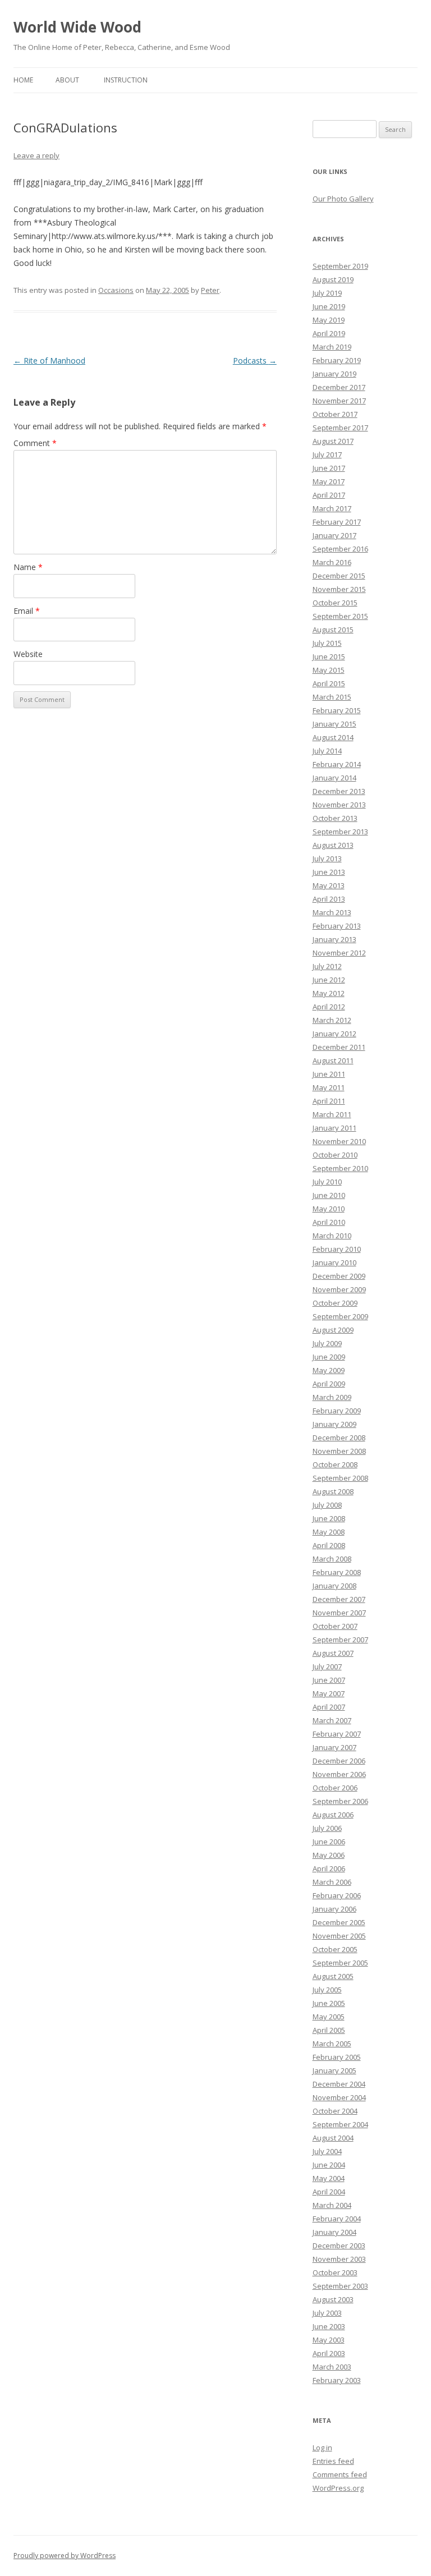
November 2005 (339, 1936)
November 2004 (339, 2097)
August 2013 (333, 845)
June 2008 (329, 1518)
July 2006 (327, 1828)
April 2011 (329, 1101)
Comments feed (340, 2474)
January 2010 (334, 1262)
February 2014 (337, 764)
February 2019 (337, 360)
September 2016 (340, 549)
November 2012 (339, 953)
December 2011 (339, 1047)
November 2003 (339, 2259)
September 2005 (340, 1963)
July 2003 (327, 2313)
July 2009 (327, 1343)
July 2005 (327, 1990)
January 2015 (334, 724)
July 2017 (327, 454)
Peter (210, 290)
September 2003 (340, 2286)
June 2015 (329, 656)
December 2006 (339, 1761)
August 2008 (333, 1491)
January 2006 (334, 1909)
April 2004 (329, 2192)
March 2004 (332, 2205)
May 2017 (329, 481)
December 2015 (339, 576)
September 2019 (340, 266)
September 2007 (340, 1640)
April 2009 (329, 1384)
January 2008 (334, 1586)
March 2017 (332, 508)
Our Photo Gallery (343, 199)
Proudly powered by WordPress (65, 2556)
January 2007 (334, 1747)
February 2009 (337, 1411)
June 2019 (329, 306)
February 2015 (337, 710)
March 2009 (332, 1397)
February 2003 (337, 2380)
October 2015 (335, 603)
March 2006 (332, 1882)
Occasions (116, 290)
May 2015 (329, 670)
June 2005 (329, 2003)
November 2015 (339, 589)
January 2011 (334, 1128)
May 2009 (329, 1370)
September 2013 (340, 832)
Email (27, 611)
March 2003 (332, 2367)
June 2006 (329, 1842)
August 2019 (333, 279)
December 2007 (339, 1599)
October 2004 (335, 2111)
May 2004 (329, 2178)
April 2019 (329, 333)
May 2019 (329, 320)
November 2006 (339, 1774)
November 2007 (339, 1613)
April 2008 (329, 1545)
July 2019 (327, 293)
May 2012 (329, 993)
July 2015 (327, 643)
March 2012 (332, 1020)
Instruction (126, 80)
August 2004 (333, 2138)
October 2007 (335, 1626)
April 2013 (329, 899)
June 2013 (329, 872)
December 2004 (339, 2084)
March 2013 (332, 912)
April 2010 (329, 1222)
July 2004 (327, 2151)
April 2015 (329, 683)
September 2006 (340, 1801)
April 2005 (329, 2030)
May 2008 (329, 1532)
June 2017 (329, 468)
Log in (322, 2448)
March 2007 (332, 1720)
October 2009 (335, 1303)
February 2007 (337, 1734)
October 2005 (335, 1949)
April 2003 (329, 2353)
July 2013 (327, 858)
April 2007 (329, 1707)
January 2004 (334, 2232)
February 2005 (337, 2057)
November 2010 (339, 1141)
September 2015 (340, 616)
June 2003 (329, 2326)
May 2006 (329, 1855)
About (67, 80)
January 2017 (334, 535)
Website (28, 654)
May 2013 (329, 885)
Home (23, 80)
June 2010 (329, 1195)
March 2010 (332, 1236)
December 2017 (339, 387)
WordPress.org (338, 2488)
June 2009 (329, 1357)
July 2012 (327, 966)
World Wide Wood (77, 27)
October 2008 (335, 1464)
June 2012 (329, 980)
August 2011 (333, 1060)
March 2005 (332, 2044)
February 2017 (337, 522)
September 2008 (340, 1478)
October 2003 (335, 2272)
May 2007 (329, 1693)
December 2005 (339, 1922)
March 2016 (332, 562)
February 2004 (337, 2219)
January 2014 (334, 778)
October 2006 (335, 1788)
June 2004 (329, 2165)
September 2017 (340, 428)
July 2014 (327, 751)
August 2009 (333, 1330)
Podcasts (255, 361)
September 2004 (340, 2124)
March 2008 (332, 1559)
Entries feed (333, 2461)
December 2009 (339, 1276)
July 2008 (327, 1505)
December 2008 (339, 1438)
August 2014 (333, 737)
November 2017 (339, 401)
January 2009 (334, 1424)
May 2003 (329, 2340)
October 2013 (335, 818)
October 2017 (335, 414)
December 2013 (339, 791)
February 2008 (337, 1572)
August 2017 (333, 441)
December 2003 (339, 2246)
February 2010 (337, 1249)
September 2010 (340, 1168)
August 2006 (333, 1815)
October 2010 (335, 1155)
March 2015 (332, 697)
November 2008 (339, 1451)
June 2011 (329, 1074)
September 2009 (340, 1316)
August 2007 (333, 1653)
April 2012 (329, 1007)
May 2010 (329, 1209)
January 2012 (334, 1034)
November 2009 (339, 1289)
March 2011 (332, 1114)
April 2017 (329, 495)
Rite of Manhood (49, 361)
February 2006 (337, 1895)
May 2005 (329, 2017)
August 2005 (333, 1976)
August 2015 (333, 630)
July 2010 (327, 1182)
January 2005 (334, 2070)
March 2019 (332, 347)
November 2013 (339, 805)
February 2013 (337, 926)
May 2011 (329, 1087)
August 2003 (333, 2299)
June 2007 (329, 1680)
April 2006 (329, 1868)
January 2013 (334, 939)
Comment (35, 443)
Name (28, 567)
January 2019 (334, 374)
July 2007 (327, 1666)
